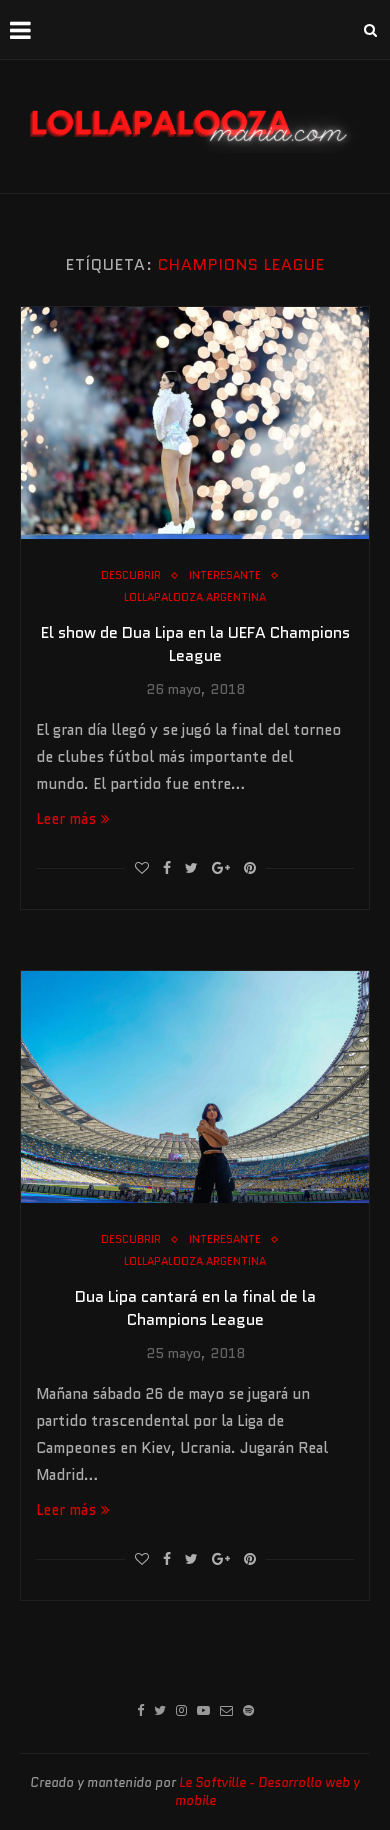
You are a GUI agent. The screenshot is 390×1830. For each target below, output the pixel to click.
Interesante (225, 575)
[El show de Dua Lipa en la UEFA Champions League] (195, 423)
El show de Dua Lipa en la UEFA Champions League (195, 644)
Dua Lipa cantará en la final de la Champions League (195, 1308)
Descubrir (131, 575)
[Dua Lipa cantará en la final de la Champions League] (195, 1087)
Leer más (66, 819)
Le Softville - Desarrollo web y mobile (268, 1791)
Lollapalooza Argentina (195, 597)
